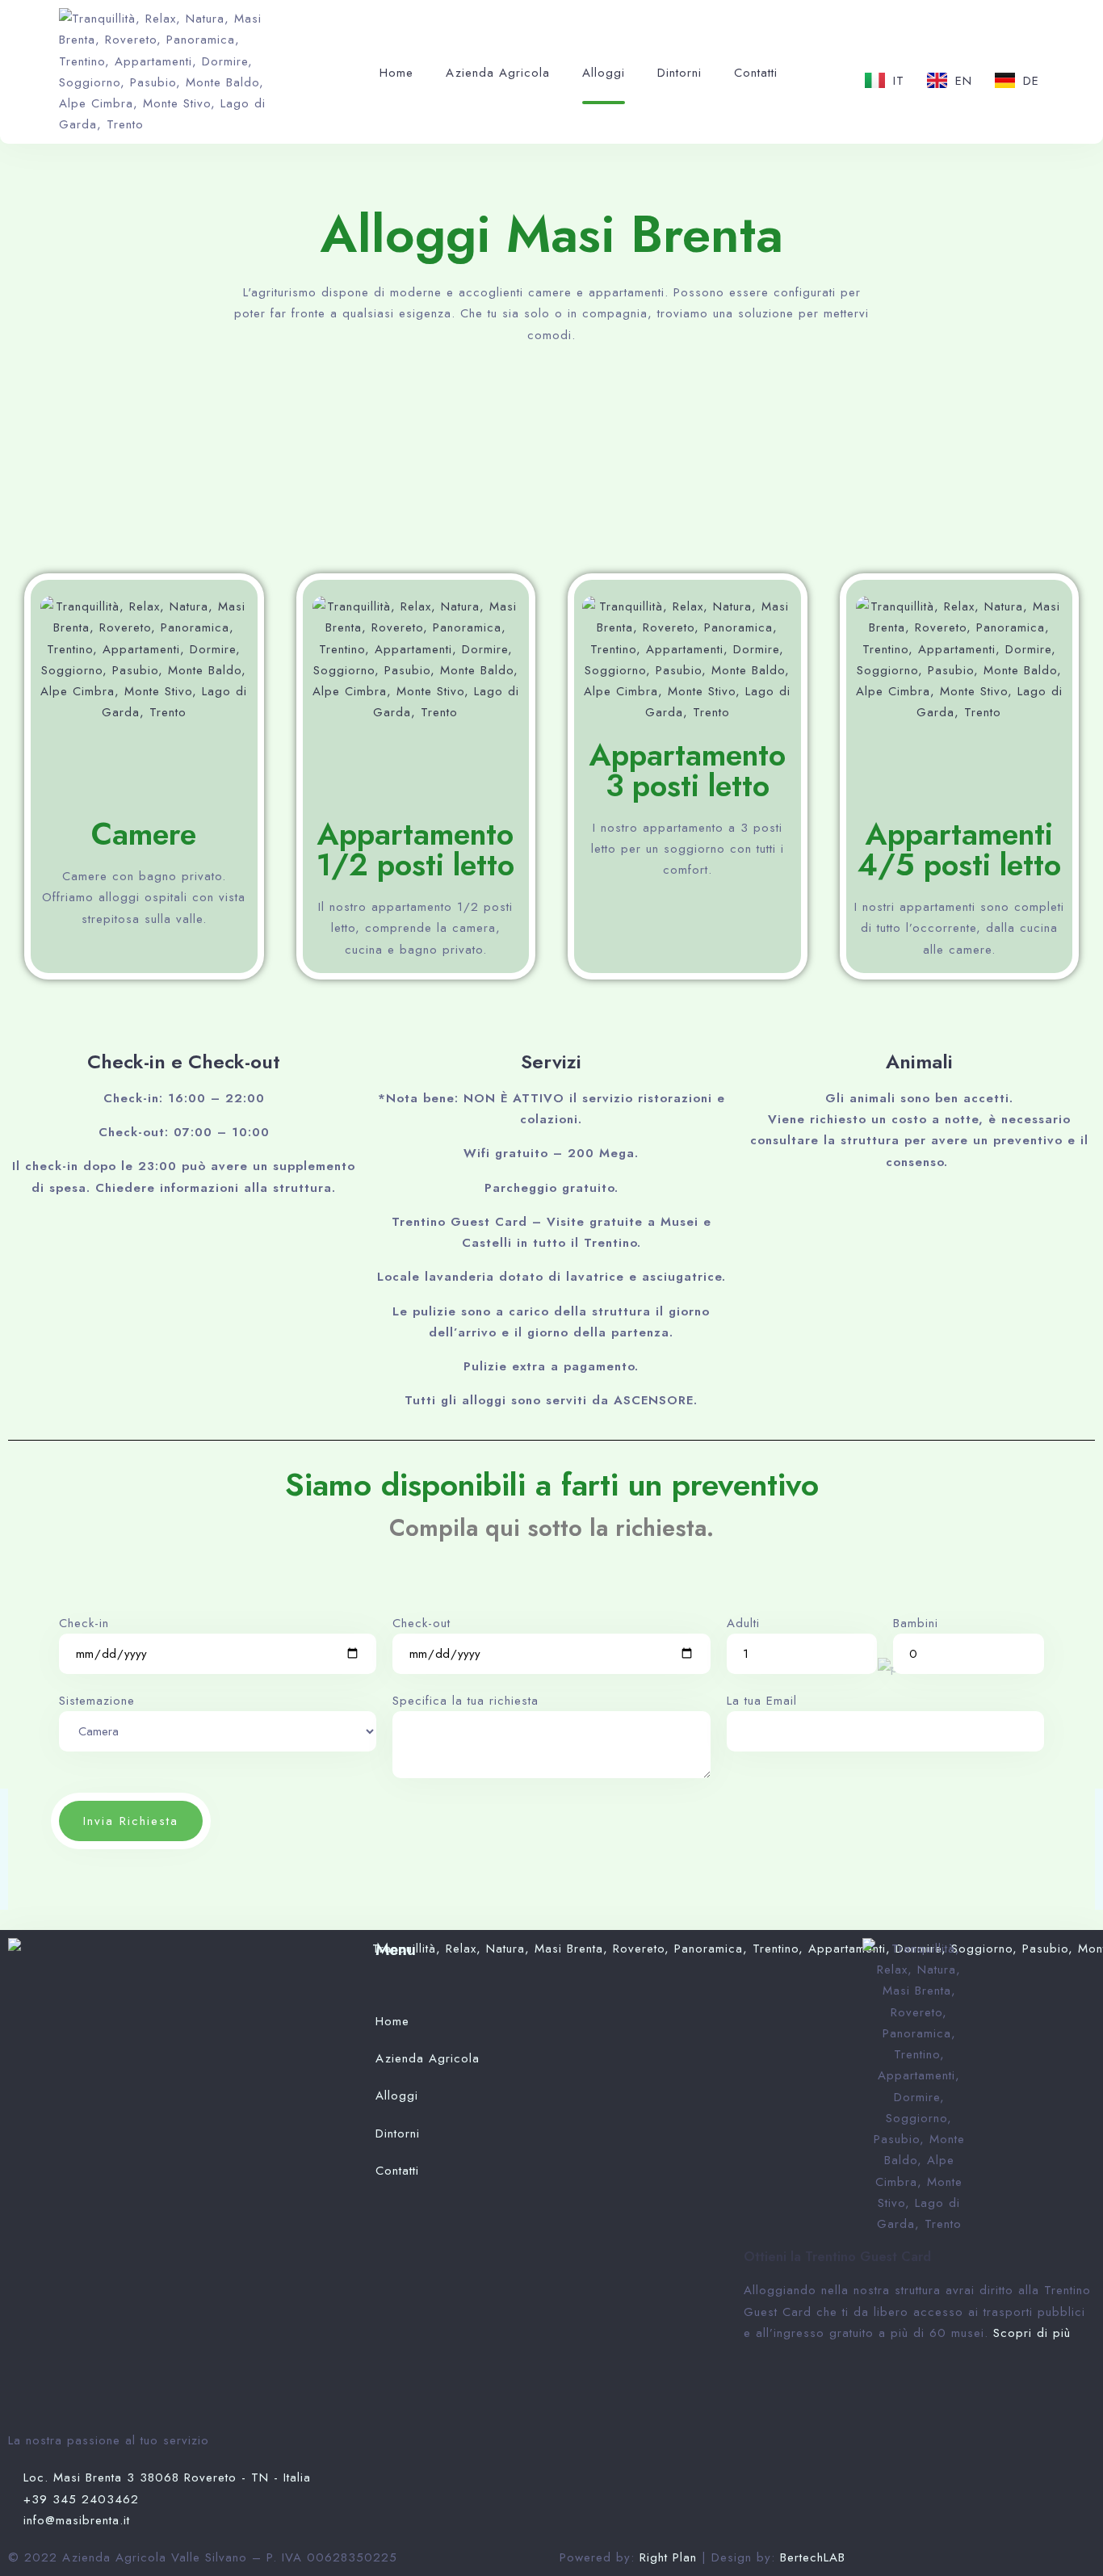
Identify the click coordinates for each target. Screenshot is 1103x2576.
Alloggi (604, 73)
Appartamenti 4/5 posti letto (959, 849)
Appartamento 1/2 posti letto (415, 849)
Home (396, 73)
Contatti (756, 73)
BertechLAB (813, 2557)
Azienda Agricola (498, 73)
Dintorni (679, 73)
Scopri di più (1032, 2333)
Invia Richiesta (131, 1821)
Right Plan (671, 2557)
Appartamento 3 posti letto (688, 770)
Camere (144, 834)
